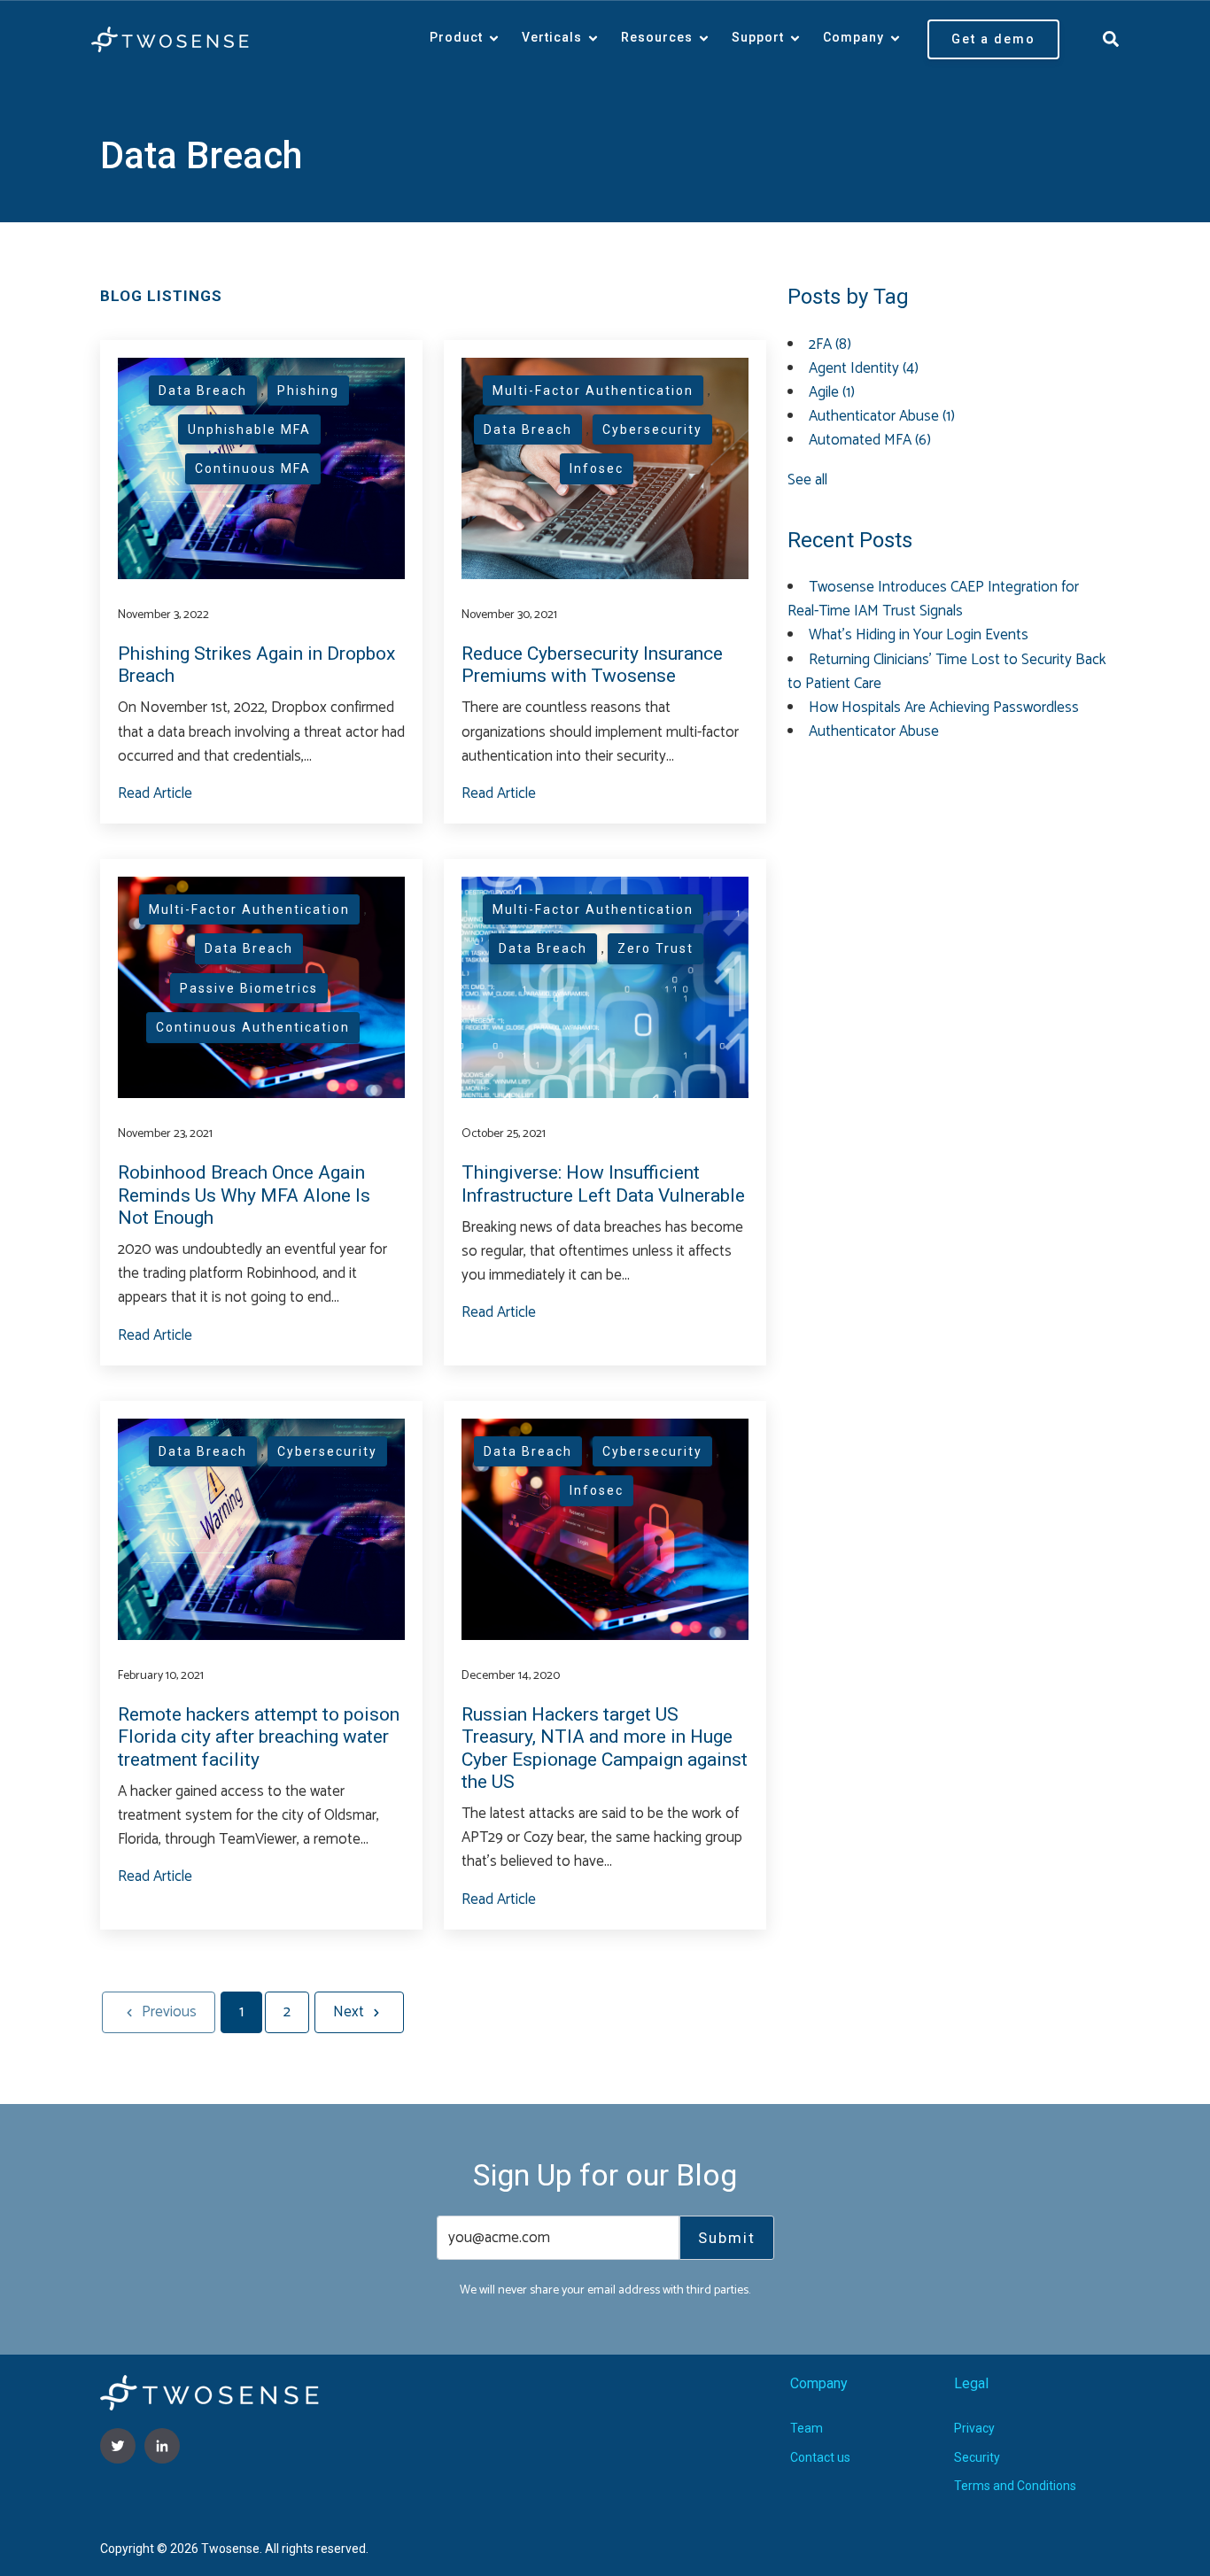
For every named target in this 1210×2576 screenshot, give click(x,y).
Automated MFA (870, 440)
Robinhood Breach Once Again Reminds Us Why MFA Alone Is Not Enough (244, 1195)
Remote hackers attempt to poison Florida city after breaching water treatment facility (259, 1737)
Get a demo (993, 39)
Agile (832, 392)
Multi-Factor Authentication (593, 391)
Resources (657, 37)
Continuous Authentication (253, 1027)
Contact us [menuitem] (820, 2457)
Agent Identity (864, 368)
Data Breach (203, 391)
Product (456, 37)
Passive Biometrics (249, 988)
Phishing (308, 391)
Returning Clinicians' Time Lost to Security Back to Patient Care (947, 672)
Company (853, 37)
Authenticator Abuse (882, 416)
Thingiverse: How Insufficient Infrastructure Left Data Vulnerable (603, 1184)
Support (758, 37)
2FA (830, 344)
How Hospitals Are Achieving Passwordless (944, 708)
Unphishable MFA (249, 429)
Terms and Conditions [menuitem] (1015, 2486)
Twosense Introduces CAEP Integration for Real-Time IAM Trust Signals (933, 599)
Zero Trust (655, 948)
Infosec (597, 468)
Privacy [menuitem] (974, 2428)
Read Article (155, 793)
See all (807, 480)
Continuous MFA (253, 468)
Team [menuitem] (807, 2428)
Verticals (552, 37)
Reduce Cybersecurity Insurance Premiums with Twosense (592, 665)
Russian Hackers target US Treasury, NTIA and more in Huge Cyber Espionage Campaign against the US (605, 1748)
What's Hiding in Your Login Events (919, 635)
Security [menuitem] (977, 2457)
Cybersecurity (652, 429)
